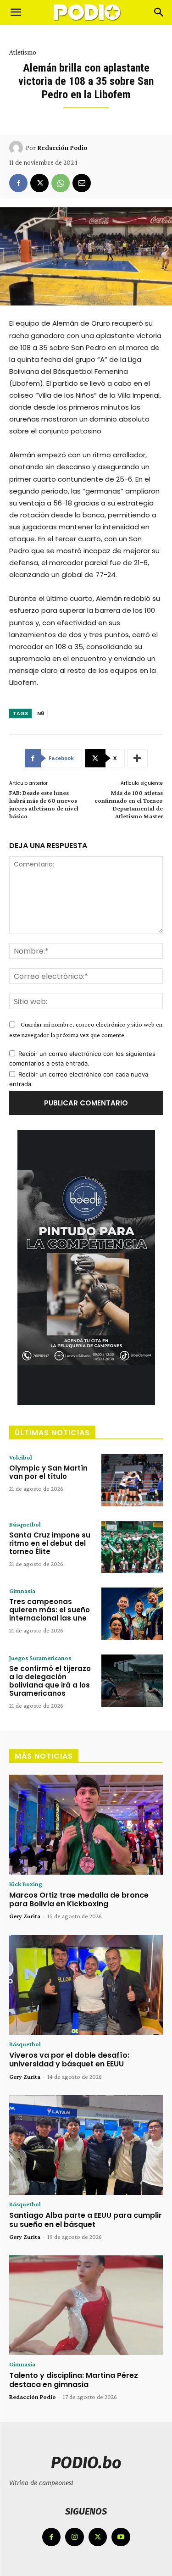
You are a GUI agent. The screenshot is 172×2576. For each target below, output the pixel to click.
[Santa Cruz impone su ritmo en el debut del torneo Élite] (132, 1547)
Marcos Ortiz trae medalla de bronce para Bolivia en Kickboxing (79, 1899)
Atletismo (23, 52)
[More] (138, 758)
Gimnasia (22, 1591)
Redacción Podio (62, 148)
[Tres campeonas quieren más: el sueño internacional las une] (132, 1614)
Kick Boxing (26, 1884)
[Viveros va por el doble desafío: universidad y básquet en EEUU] (86, 1985)
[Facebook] (18, 183)
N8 (41, 713)
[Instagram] (75, 2537)
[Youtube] (121, 2537)
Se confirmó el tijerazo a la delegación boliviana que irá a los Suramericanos (50, 1681)
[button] (16, 12)
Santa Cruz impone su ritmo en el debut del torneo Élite (50, 1543)
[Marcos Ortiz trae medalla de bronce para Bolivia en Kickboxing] (86, 1825)
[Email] (82, 183)
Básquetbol (25, 1524)
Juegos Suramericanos (40, 1658)
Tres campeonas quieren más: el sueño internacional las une (50, 1610)
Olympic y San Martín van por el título (48, 1472)
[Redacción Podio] (17, 148)
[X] (39, 183)
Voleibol (21, 1457)
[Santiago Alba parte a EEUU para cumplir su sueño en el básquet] (86, 2145)
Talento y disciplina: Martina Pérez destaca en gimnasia (74, 2380)
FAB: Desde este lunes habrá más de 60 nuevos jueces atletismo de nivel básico (44, 804)
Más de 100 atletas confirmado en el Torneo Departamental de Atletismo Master (129, 804)
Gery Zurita (25, 1916)
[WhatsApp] (61, 183)
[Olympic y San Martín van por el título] (132, 1480)
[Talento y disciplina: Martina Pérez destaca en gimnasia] (86, 2305)
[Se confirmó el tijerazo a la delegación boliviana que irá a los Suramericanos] (132, 1681)
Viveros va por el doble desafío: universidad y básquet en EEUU (69, 2060)
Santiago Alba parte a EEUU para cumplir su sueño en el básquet (86, 2220)
